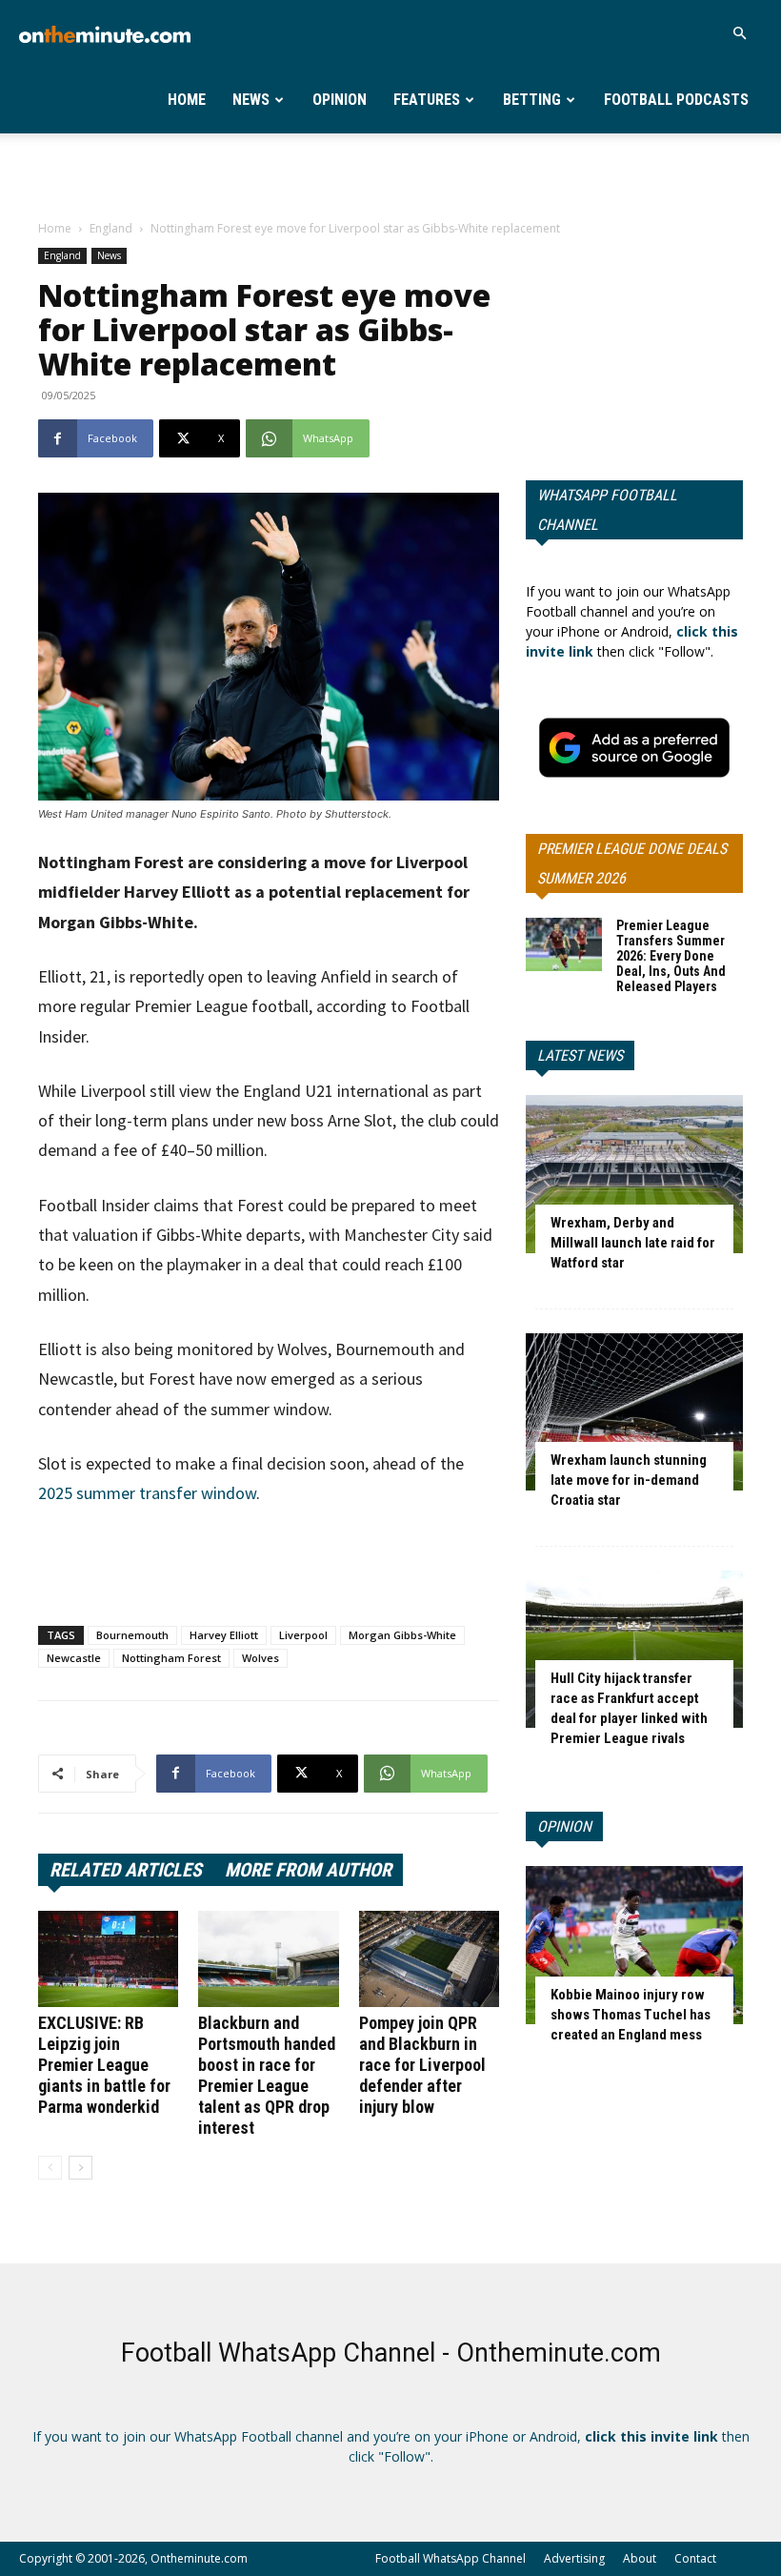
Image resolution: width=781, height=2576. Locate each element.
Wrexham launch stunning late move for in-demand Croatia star (629, 1480)
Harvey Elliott (224, 1635)
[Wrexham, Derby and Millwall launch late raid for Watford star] (634, 1174)
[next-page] (80, 2168)
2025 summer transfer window (147, 1493)
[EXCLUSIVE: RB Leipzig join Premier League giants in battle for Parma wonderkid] (108, 1959)
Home (187, 100)
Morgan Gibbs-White (402, 1635)
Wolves (260, 1658)
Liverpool (303, 1635)
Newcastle (74, 1658)
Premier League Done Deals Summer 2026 (632, 863)
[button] (739, 34)
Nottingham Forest (171, 1658)
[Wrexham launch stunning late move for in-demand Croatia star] (634, 1412)
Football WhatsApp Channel (451, 2558)
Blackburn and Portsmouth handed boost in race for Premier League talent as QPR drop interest (267, 2075)
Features (427, 100)
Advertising (574, 2558)
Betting (532, 100)
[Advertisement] (390, 175)
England (111, 228)
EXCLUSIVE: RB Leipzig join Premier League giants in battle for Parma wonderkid (104, 2065)
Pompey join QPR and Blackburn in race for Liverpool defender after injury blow (422, 2065)
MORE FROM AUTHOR (308, 1870)
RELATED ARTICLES (126, 1870)
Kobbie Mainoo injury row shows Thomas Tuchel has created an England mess (631, 2015)
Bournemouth (132, 1635)
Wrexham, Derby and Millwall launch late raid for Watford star (633, 1243)
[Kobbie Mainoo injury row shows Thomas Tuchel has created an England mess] (634, 1945)
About (640, 2558)
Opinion (340, 100)
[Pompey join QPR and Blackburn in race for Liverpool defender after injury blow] (429, 1959)
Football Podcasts (676, 100)
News (251, 100)
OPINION (564, 1826)
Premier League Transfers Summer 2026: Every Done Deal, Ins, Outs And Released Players (671, 956)
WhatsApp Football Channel (607, 510)
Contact (695, 2558)
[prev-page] (50, 2168)
